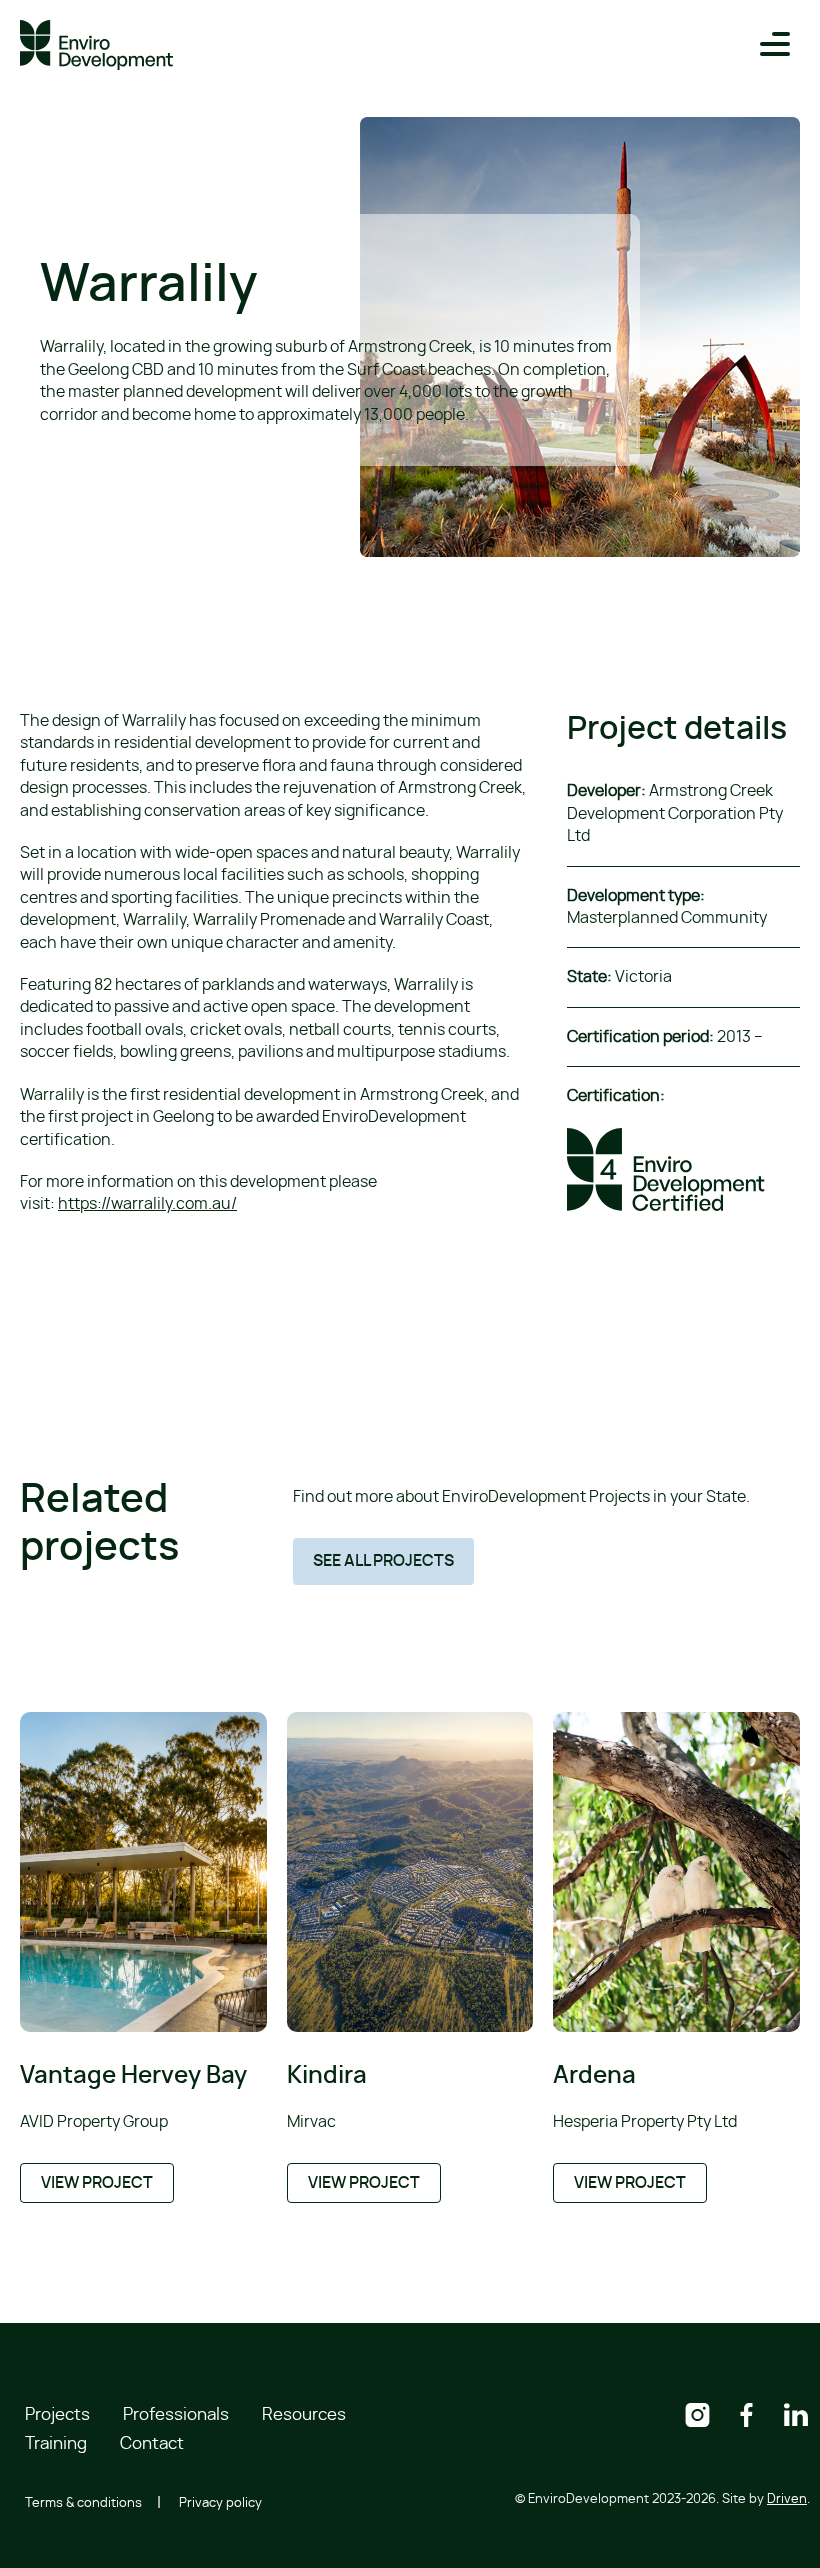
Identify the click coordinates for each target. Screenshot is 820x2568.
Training (56, 2443)
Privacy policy (220, 2503)
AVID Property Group (94, 2122)
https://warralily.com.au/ (147, 1204)
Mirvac (311, 2122)
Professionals (176, 2414)
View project (97, 2183)
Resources (304, 2414)
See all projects (383, 1561)
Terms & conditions (83, 2503)
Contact (152, 2443)
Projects (57, 2414)
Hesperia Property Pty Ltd (645, 2122)
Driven (787, 2499)
